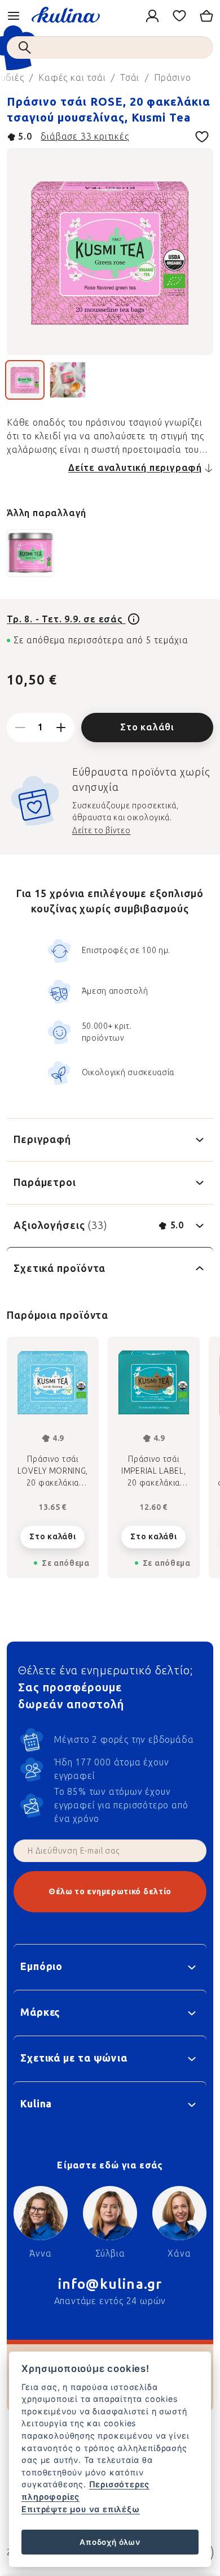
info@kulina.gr (110, 2284)
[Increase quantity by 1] (61, 728)
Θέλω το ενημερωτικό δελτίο (110, 1892)
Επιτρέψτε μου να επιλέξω (80, 2509)
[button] (53, 1534)
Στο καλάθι (147, 727)
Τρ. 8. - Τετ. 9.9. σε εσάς (66, 619)
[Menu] (14, 16)
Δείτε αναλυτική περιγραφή (135, 468)
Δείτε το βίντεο (102, 831)
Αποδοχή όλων (110, 2542)
